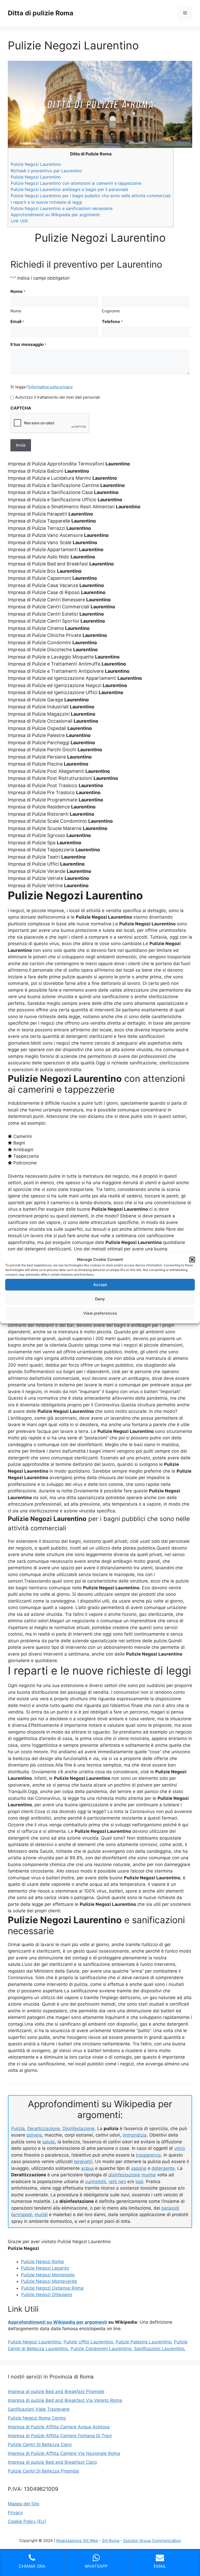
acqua (87, 2168)
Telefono (112, 321)
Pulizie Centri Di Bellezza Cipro (40, 2445)
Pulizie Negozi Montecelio (48, 2275)
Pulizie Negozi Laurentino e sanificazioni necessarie (62, 208)
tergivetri (83, 2162)
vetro (180, 2148)
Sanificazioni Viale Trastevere (39, 2409)
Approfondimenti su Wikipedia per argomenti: (56, 215)
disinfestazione (124, 2175)
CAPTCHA (21, 408)
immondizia (135, 2135)
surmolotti (96, 2182)
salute (49, 2142)
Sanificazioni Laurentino (159, 2349)
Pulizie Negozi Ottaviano (47, 2295)
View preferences (100, 1313)
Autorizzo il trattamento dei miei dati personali (58, 397)
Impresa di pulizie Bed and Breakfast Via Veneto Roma (65, 2400)
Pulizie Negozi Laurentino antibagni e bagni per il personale (69, 189)
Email (17, 321)
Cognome (111, 311)
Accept (100, 1285)
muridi (41, 2215)
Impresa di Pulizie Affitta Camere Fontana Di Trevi (60, 2436)
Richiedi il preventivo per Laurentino (46, 171)
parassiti (170, 2208)
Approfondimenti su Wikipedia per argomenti (58, 2322)
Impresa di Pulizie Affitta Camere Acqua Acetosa (59, 2427)
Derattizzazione (44, 2129)
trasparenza (148, 2155)
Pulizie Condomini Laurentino (101, 2349)
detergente (163, 2168)
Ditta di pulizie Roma (41, 13)
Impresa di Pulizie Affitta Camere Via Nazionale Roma (64, 2453)
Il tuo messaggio (28, 344)
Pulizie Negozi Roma (42, 2262)
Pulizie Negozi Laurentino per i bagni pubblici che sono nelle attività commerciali (91, 196)
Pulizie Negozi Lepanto (45, 2268)
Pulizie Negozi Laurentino (36, 164)
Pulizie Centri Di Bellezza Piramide (43, 2471)
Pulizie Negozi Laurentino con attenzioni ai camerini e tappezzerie (76, 183)
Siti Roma (111, 2541)
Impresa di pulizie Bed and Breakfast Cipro (52, 2462)
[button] (192, 1260)
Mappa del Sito (24, 2504)
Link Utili (19, 221)
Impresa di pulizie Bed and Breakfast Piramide (56, 2391)
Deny (100, 1299)
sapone (139, 2168)
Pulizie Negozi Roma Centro (37, 2418)
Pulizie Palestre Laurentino (143, 2342)
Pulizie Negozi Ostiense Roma (52, 2288)
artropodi (22, 2215)
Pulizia (18, 2129)
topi (139, 2182)
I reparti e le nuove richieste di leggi (46, 202)
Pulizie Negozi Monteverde (49, 2281)
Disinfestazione (79, 2129)
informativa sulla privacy (50, 387)
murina (149, 2175)
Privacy (15, 2513)
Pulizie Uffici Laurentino (88, 2342)
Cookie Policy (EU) (27, 2521)
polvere (34, 2135)
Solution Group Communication (152, 2541)
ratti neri (117, 2182)
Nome (16, 311)
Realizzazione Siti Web (77, 2541)
